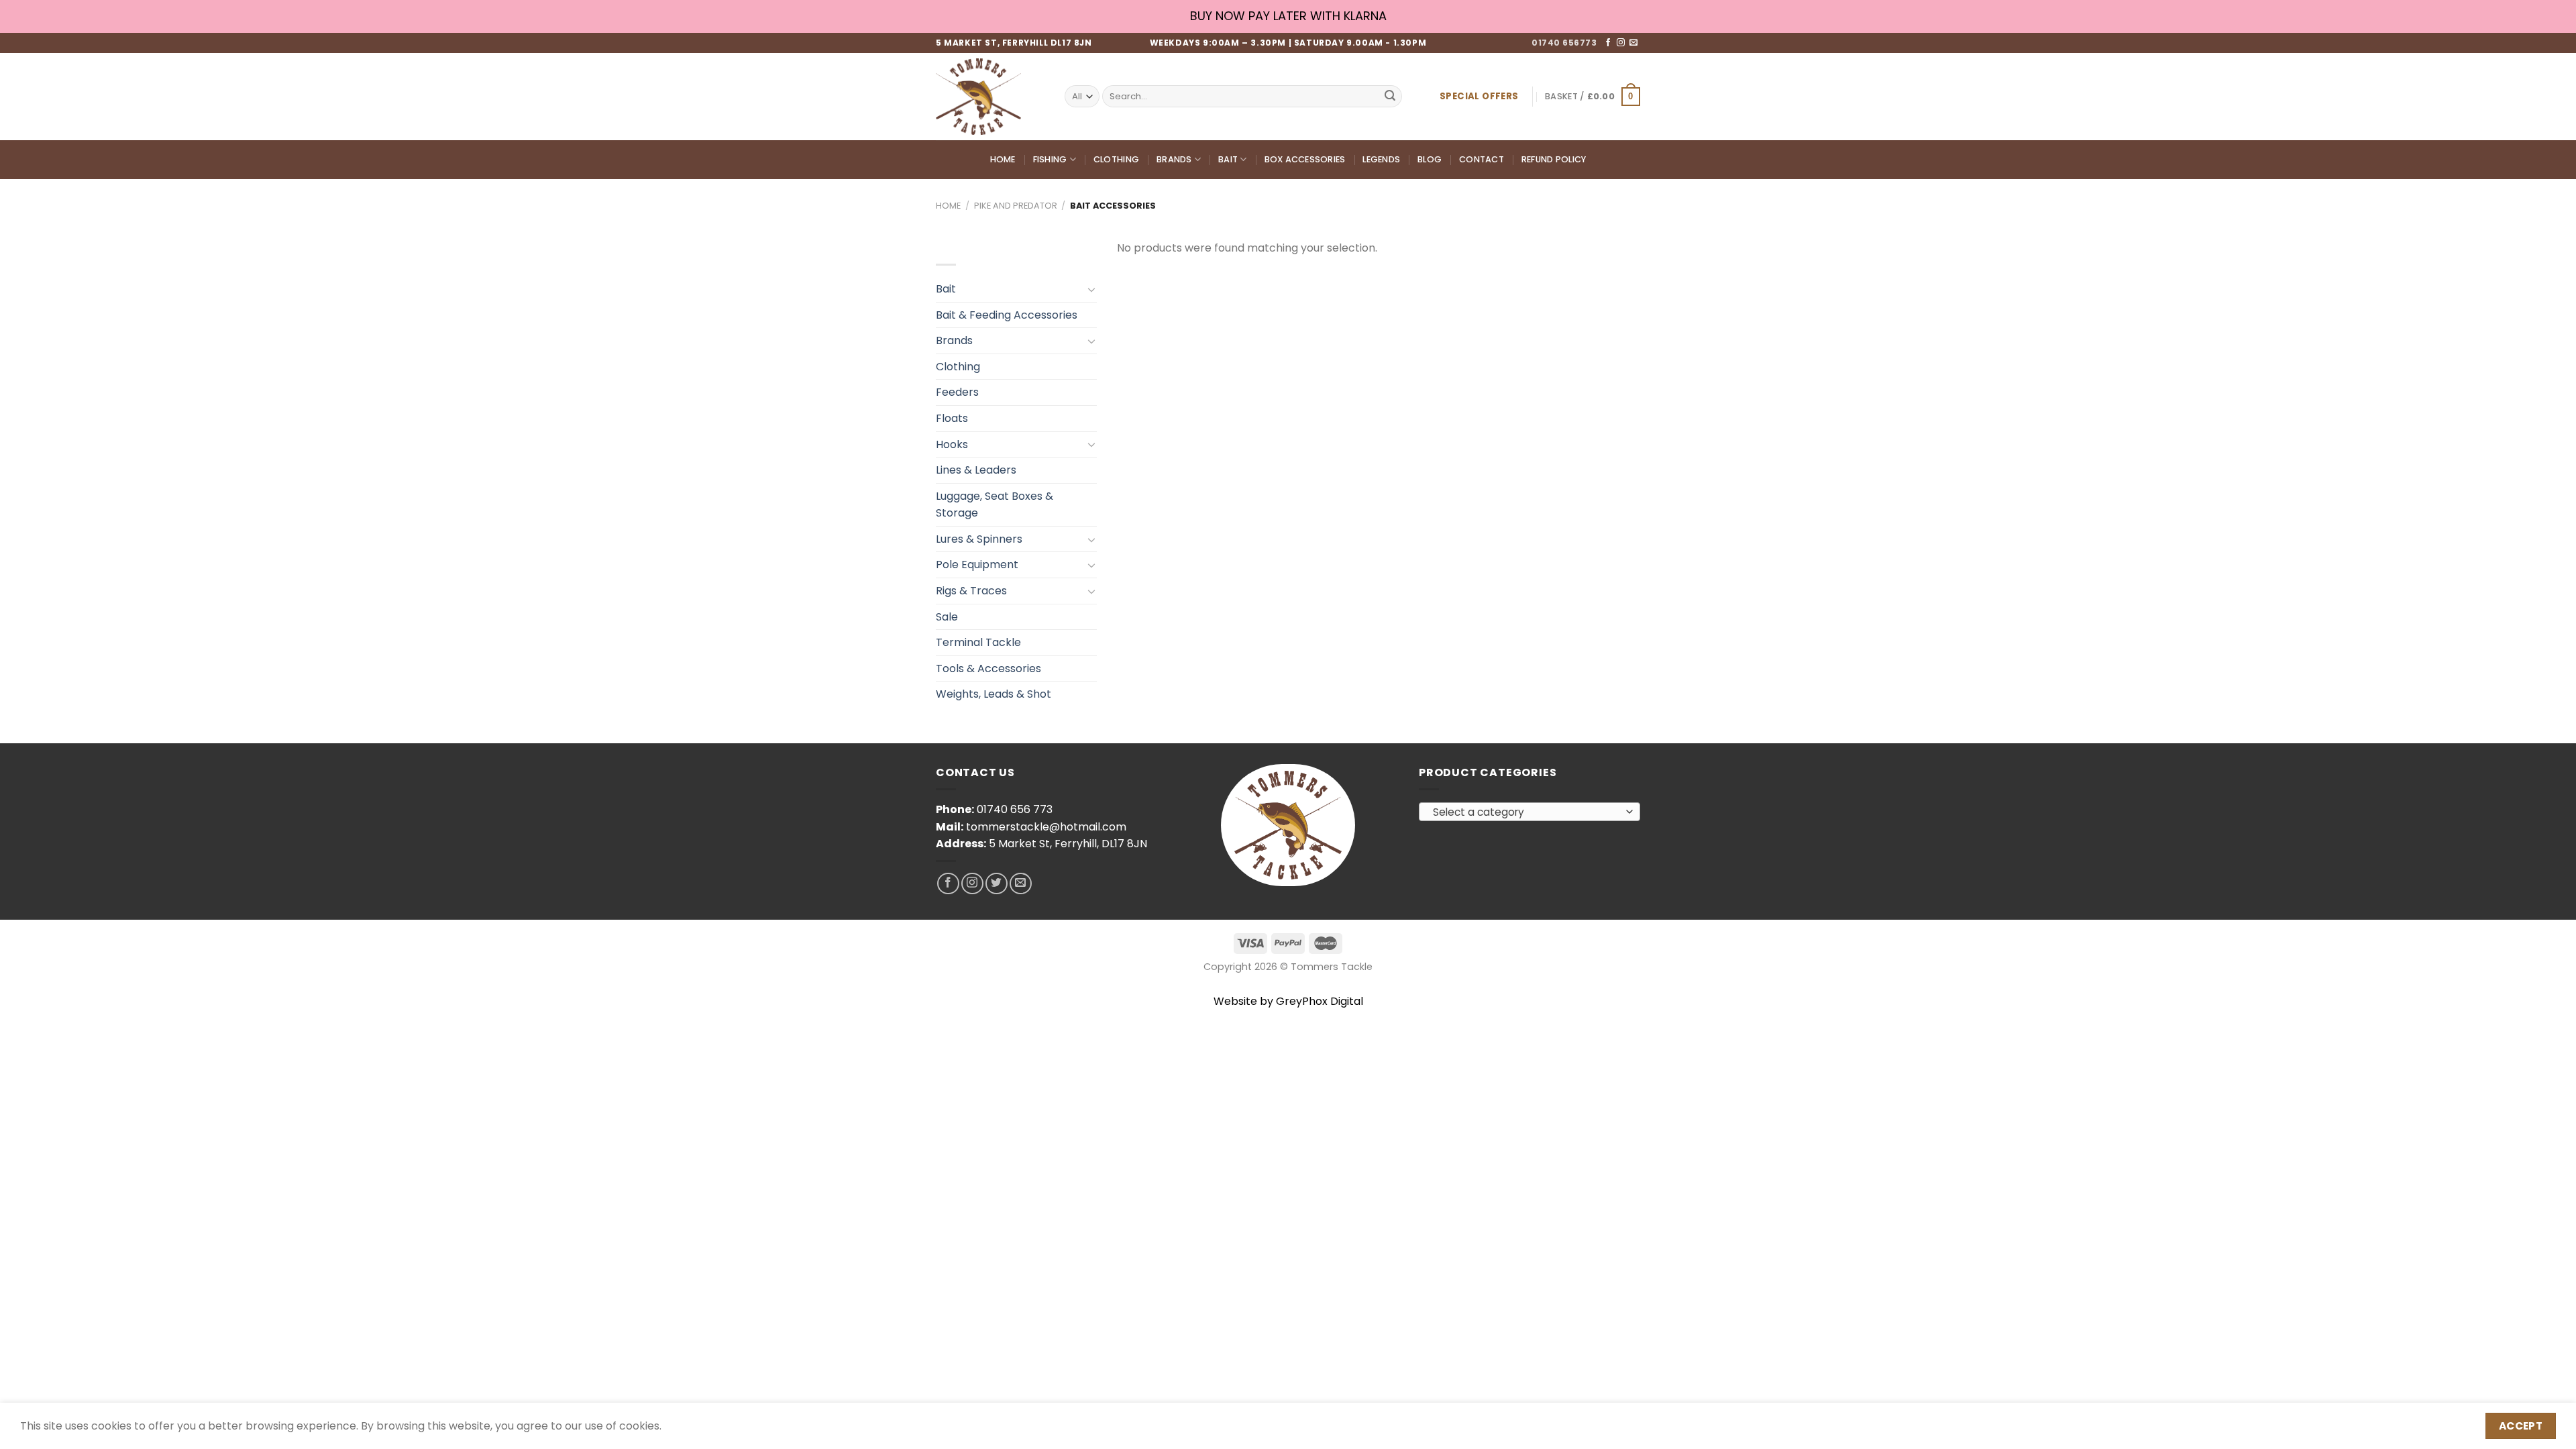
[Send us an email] (1633, 43)
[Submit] (1390, 97)
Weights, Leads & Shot (994, 694)
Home (1003, 159)
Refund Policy (1554, 159)
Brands (1174, 159)
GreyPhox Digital (1320, 1001)
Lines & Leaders (976, 470)
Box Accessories (1305, 159)
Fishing (1050, 159)
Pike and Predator (1016, 206)
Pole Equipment (977, 565)
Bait (1228, 159)
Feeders (957, 392)
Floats (952, 418)
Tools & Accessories (988, 668)
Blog (1430, 159)
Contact (1482, 159)
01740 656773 (1564, 43)
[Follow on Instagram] (1621, 43)
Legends (1381, 159)
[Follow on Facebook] (1608, 43)
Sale (947, 617)
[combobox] (1529, 812)
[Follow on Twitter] (997, 884)
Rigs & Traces (971, 591)
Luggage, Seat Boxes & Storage (995, 505)
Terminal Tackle (978, 642)
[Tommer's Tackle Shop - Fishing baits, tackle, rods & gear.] (990, 97)
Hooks (952, 444)
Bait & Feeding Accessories (1007, 315)
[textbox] (1526, 812)
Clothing (1116, 159)
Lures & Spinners (979, 539)
